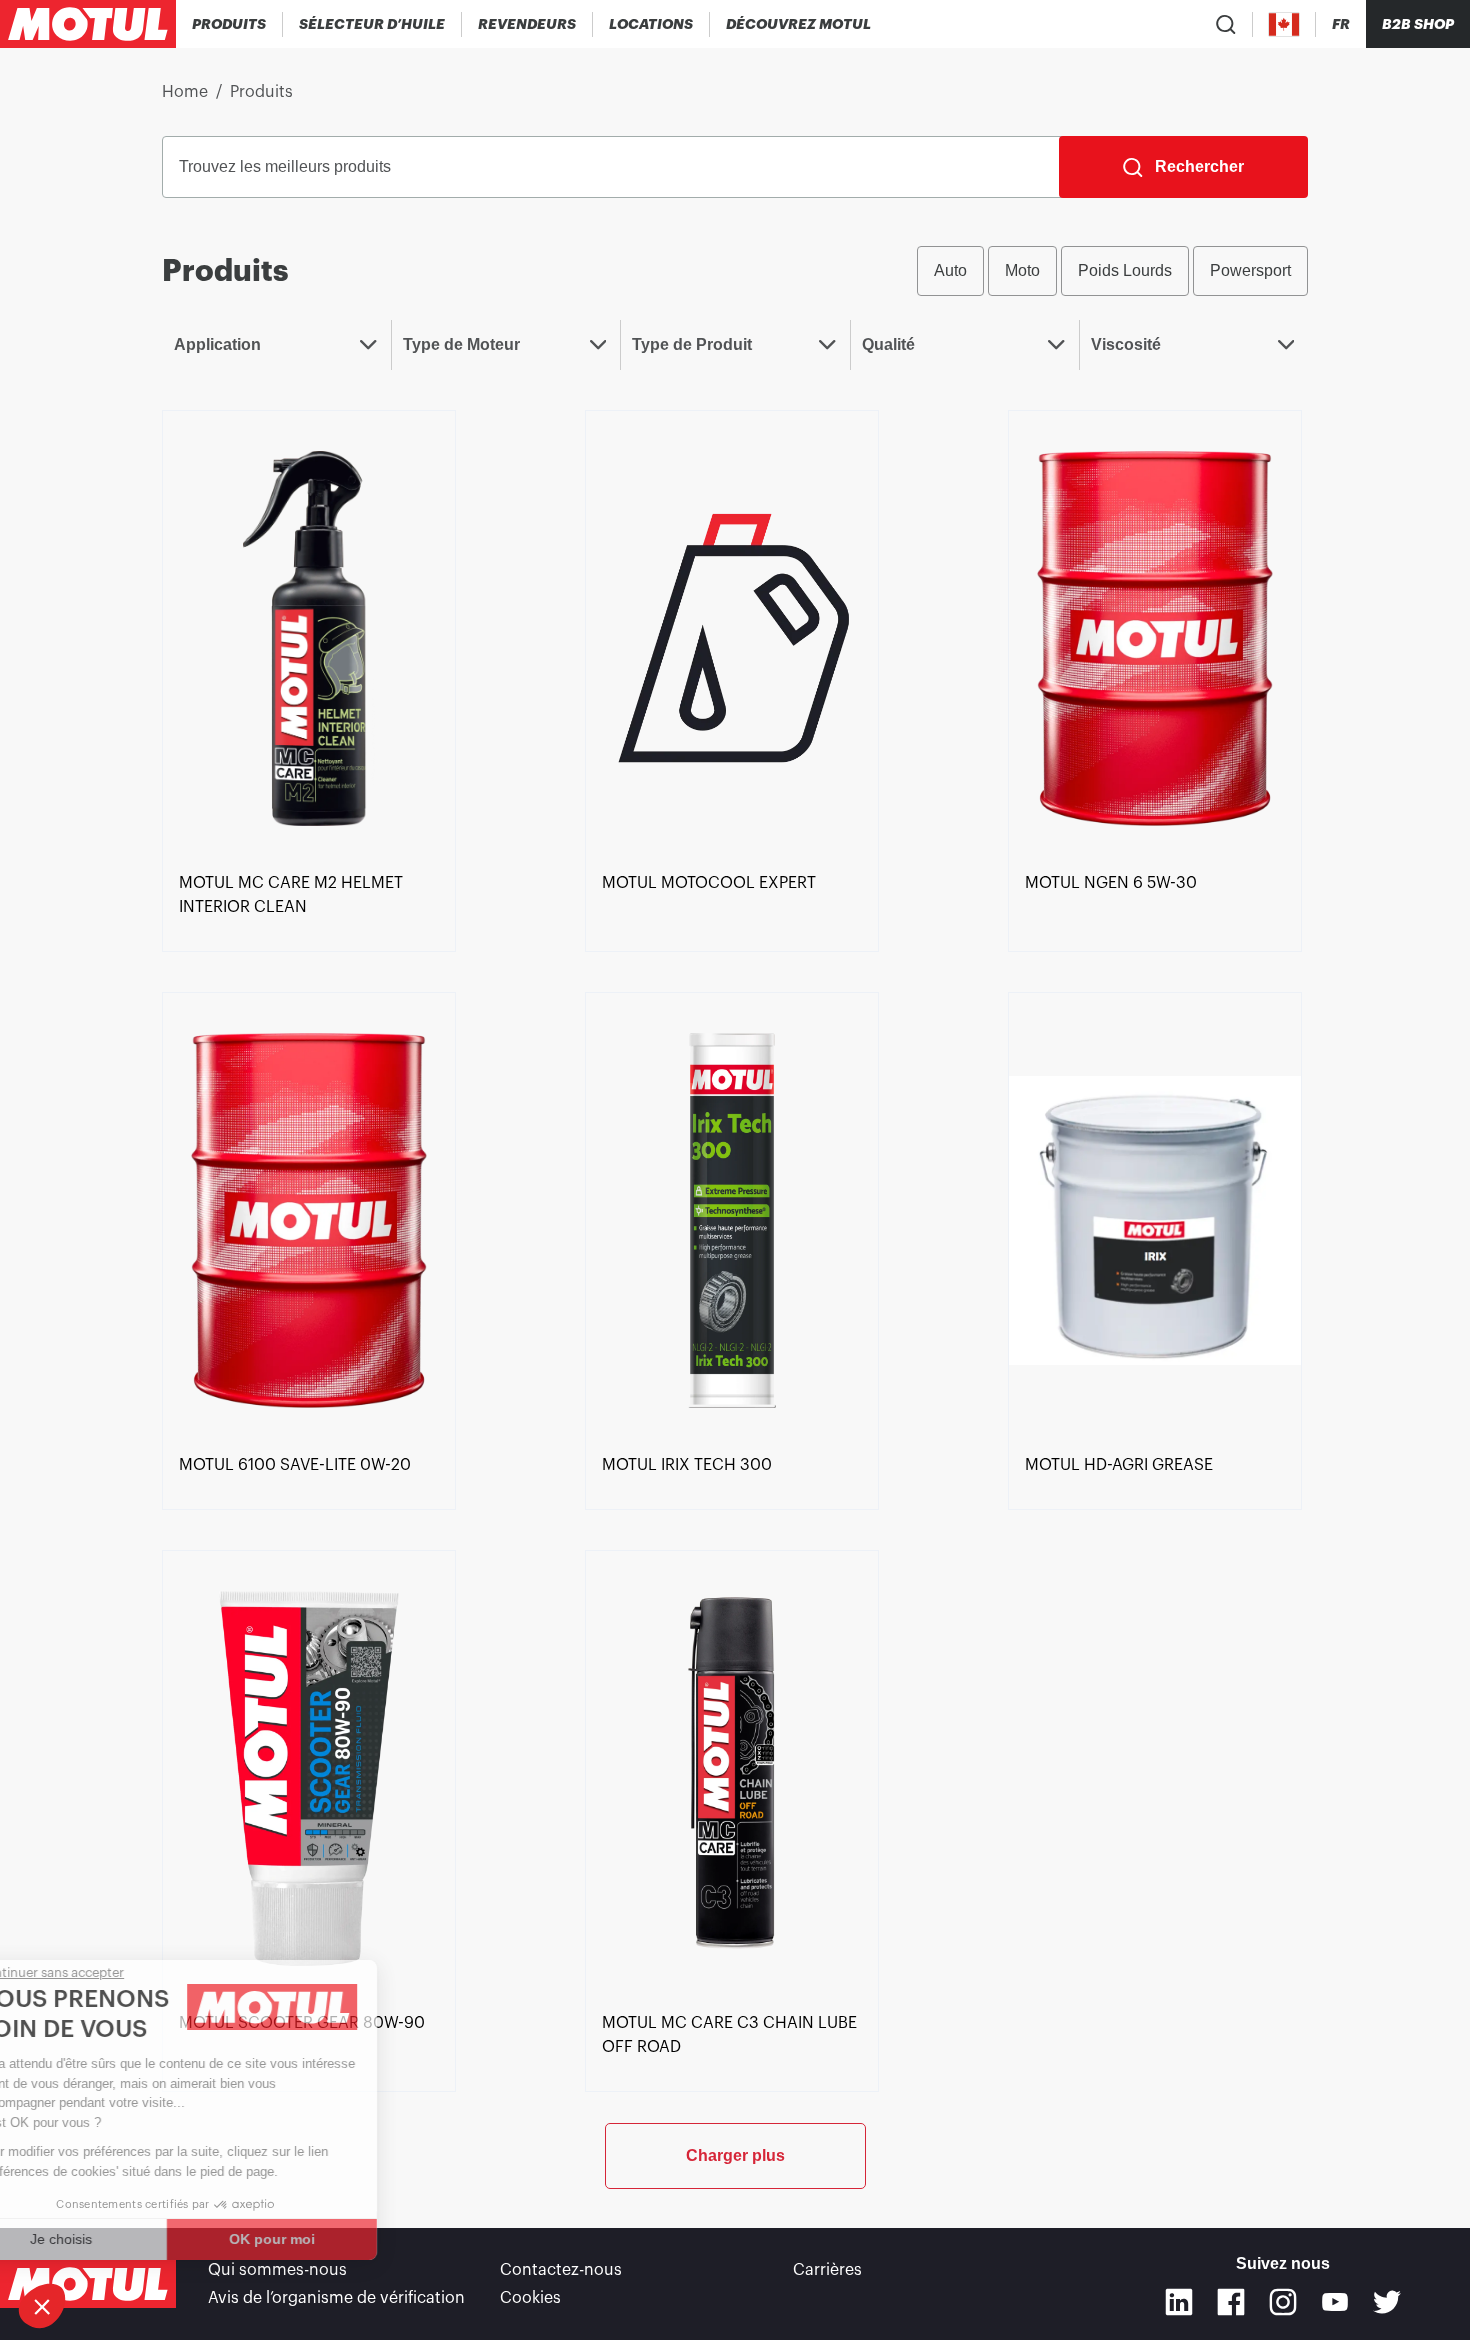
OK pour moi (335, 2239)
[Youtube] (1335, 2302)
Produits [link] (261, 92)
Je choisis (125, 2239)
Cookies (530, 2298)
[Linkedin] (1179, 2302)
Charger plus (735, 2155)
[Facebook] (1231, 2302)
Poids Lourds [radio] (1125, 270)
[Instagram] (1283, 2302)
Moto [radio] (1022, 270)
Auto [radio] (950, 270)
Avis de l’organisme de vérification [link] (336, 2298)
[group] (1112, 271)
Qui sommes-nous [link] (277, 2270)
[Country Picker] (1284, 24)
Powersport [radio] (1250, 270)
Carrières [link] (827, 2270)
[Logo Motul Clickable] (88, 24)
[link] (651, 24)
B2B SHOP (1418, 24)
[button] (42, 2306)
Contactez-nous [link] (561, 2270)
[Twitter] (1387, 2302)
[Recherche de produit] (1226, 24)
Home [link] (185, 92)
